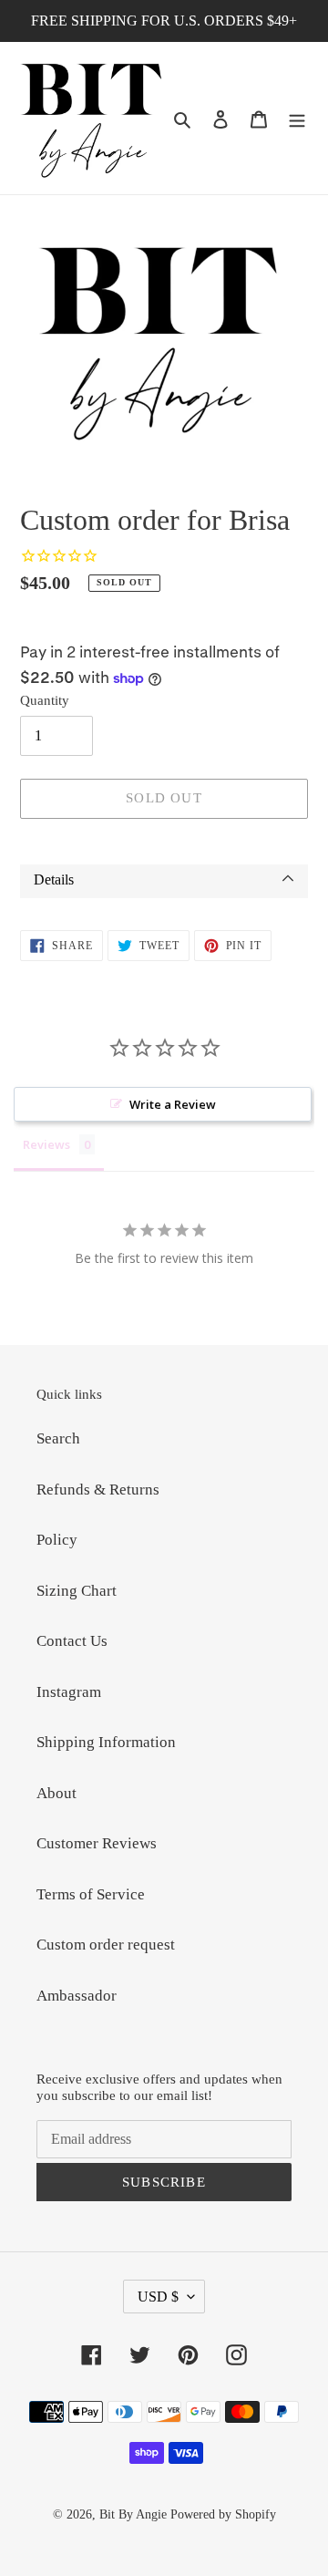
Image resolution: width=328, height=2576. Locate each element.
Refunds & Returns (98, 1490)
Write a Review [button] (173, 1104)
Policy (57, 1540)
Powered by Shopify (223, 2514)
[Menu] (297, 119)
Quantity (45, 700)
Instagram (69, 1692)
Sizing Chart (77, 1591)
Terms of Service (91, 1894)
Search (58, 1438)
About (56, 1793)
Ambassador (77, 1996)
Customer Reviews (97, 1843)
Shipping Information (106, 1742)
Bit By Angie (133, 2514)
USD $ (158, 2297)
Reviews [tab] (46, 1144)
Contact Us (72, 1641)
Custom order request (106, 1945)
